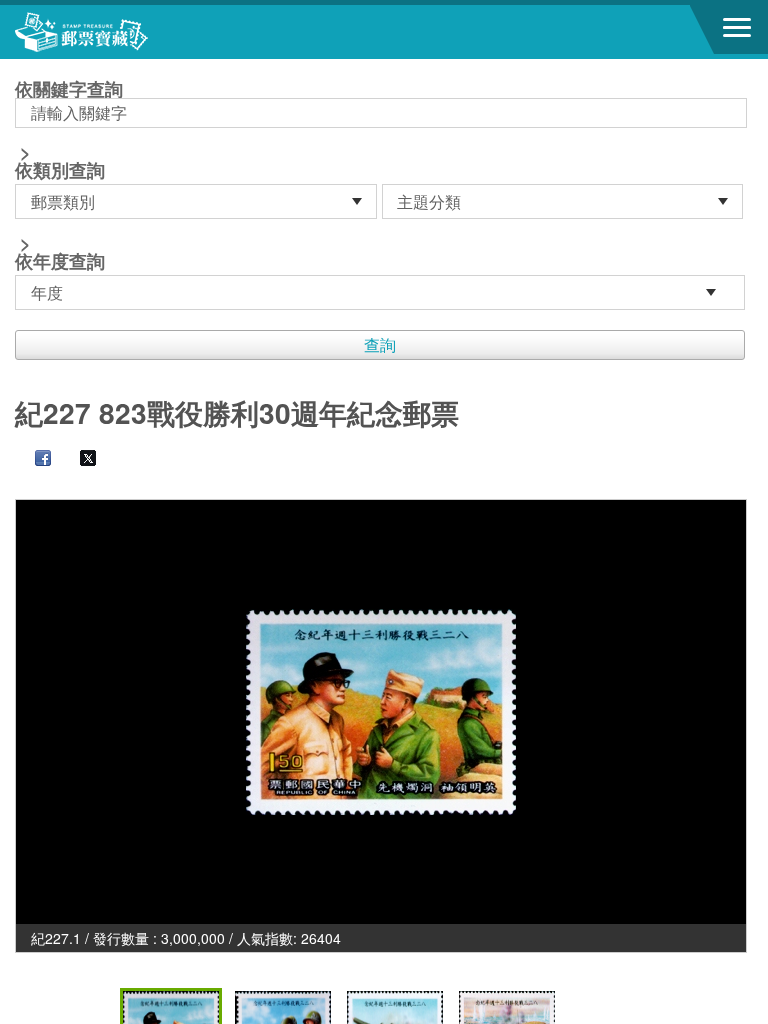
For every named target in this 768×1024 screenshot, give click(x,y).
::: (21, 67)
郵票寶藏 (125, 32)
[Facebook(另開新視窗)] (33, 460)
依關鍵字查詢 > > (69, 177)
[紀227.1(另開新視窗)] (381, 712)
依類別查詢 (60, 170)
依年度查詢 (60, 261)
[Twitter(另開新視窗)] (78, 460)
